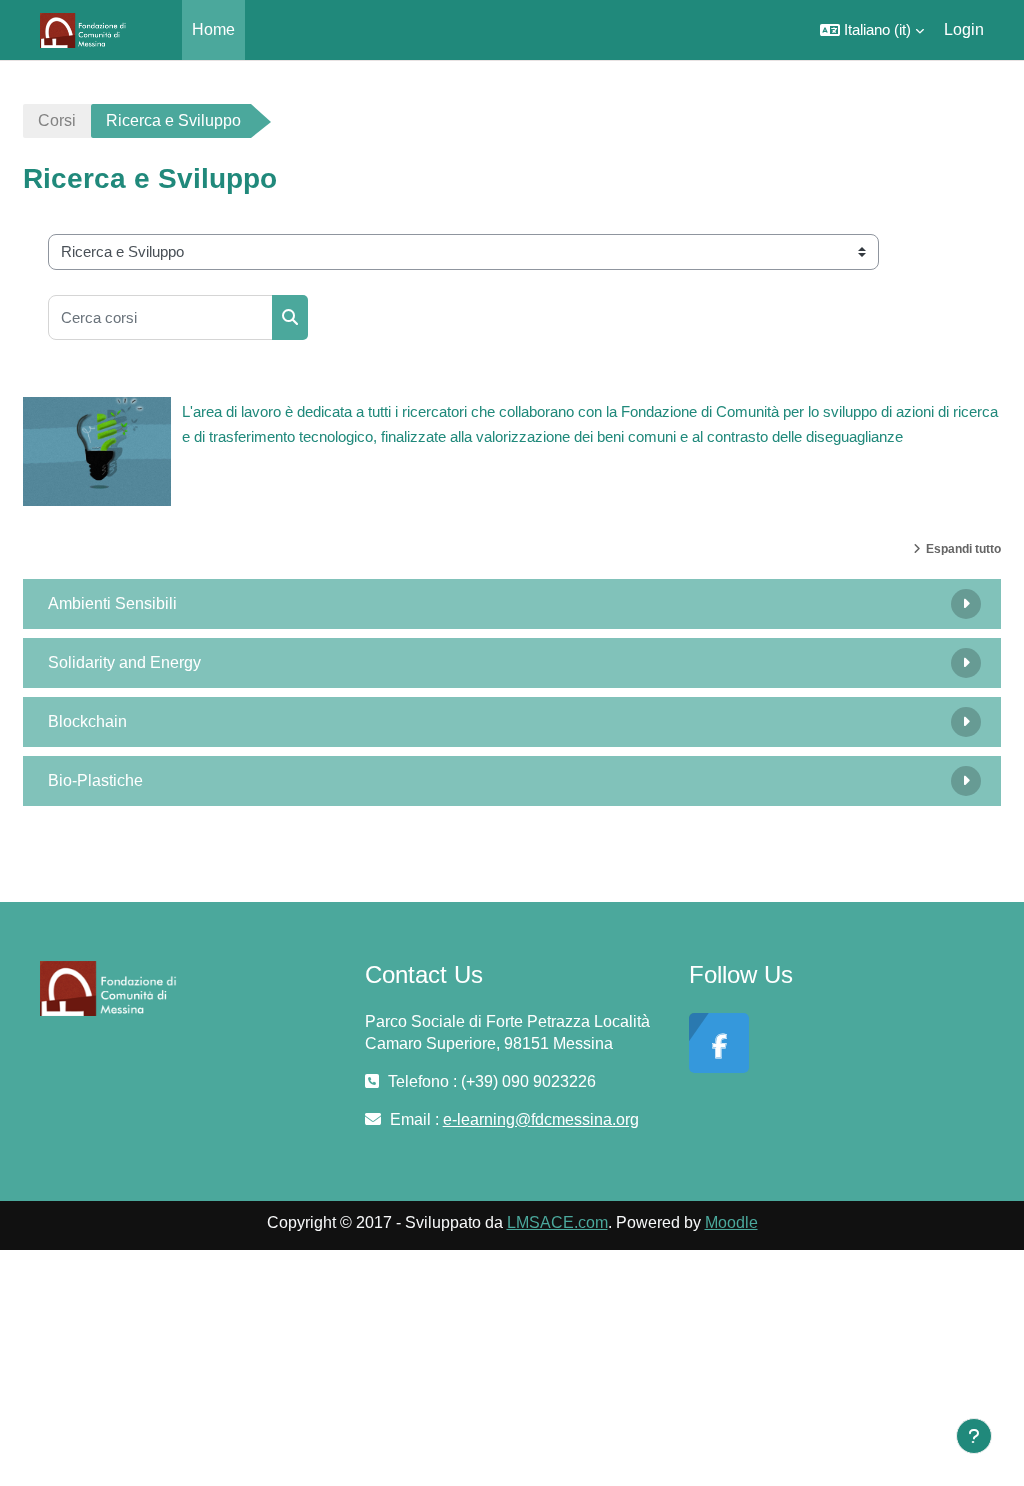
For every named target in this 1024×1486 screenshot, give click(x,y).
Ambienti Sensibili (112, 603)
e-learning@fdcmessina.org (541, 1119)
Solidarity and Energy (124, 662)
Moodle (731, 1222)
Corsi (57, 120)
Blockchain (87, 721)
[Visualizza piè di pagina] (974, 1436)
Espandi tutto (963, 549)
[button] (872, 30)
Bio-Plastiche (95, 780)
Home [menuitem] (213, 29)
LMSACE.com (557, 1222)
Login (964, 29)
